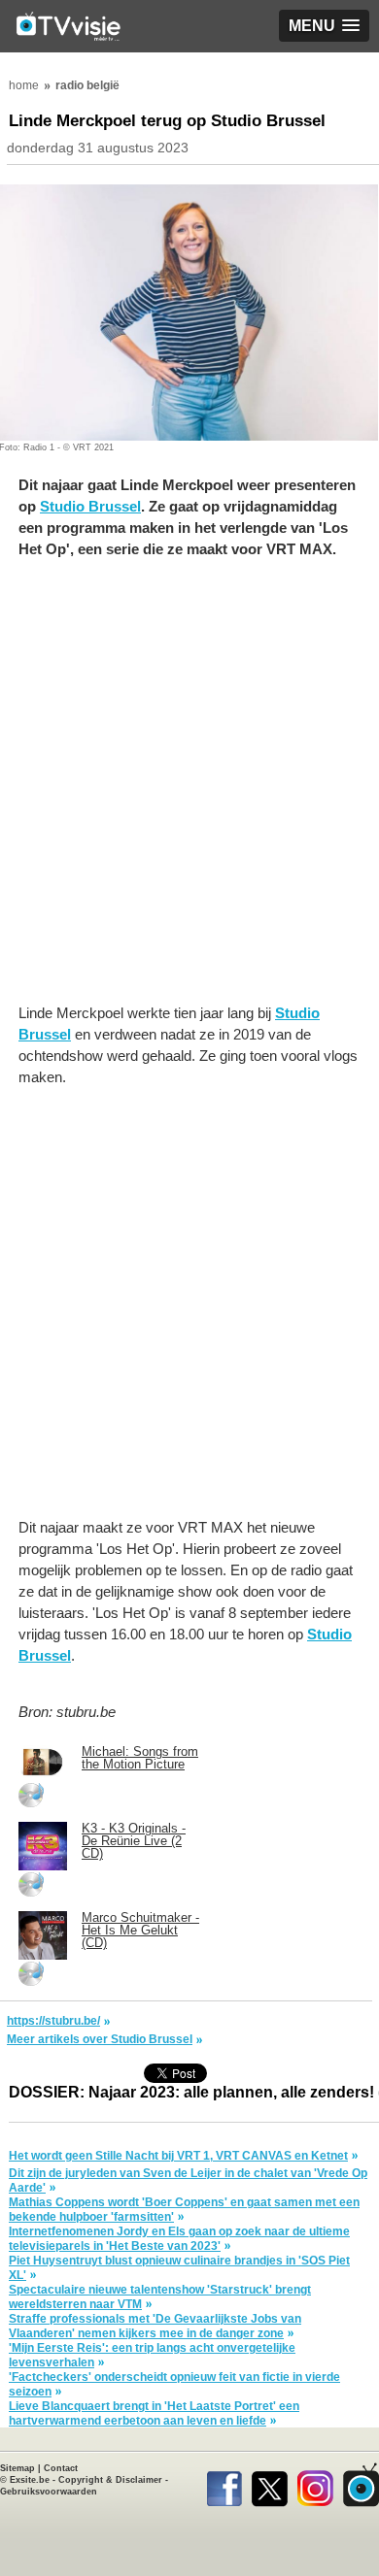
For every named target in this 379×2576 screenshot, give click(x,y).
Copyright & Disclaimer (110, 2480)
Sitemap (17, 2468)
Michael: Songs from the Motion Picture (140, 1758)
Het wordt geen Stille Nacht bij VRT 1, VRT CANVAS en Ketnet (178, 2156)
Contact (61, 2468)
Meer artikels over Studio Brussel (100, 2039)
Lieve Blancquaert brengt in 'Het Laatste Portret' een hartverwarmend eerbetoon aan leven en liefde (154, 2413)
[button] (324, 26)
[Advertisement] (189, 791)
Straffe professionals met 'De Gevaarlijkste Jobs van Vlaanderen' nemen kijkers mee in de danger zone (155, 2326)
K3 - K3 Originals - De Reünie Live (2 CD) (134, 1841)
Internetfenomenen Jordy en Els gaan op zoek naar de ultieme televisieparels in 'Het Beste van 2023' (179, 2239)
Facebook (224, 2485)
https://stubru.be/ (53, 2021)
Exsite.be (30, 2480)
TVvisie (361, 2485)
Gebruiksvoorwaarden (49, 2492)
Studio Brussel (90, 506)
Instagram (315, 2485)
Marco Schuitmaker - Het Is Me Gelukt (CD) (140, 1930)
